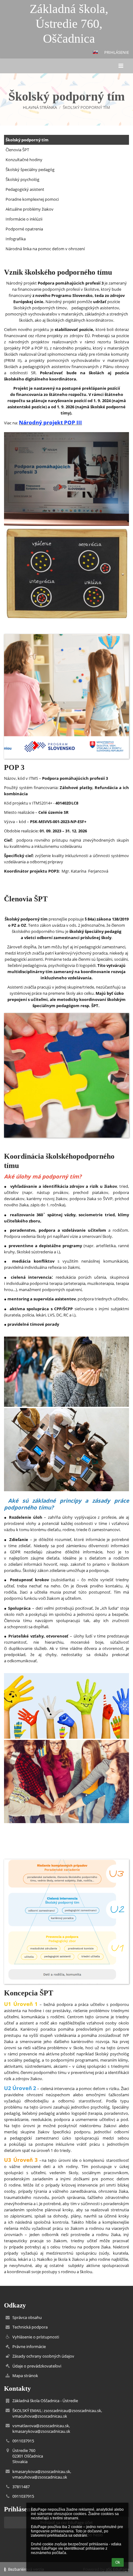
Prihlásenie (117, 52)
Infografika (16, 239)
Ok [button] (118, 2562)
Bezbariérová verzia (26, 2569)
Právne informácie (29, 2346)
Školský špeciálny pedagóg (30, 170)
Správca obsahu (27, 2317)
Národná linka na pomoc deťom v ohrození (45, 249)
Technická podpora (30, 2327)
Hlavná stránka (40, 107)
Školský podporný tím (86, 107)
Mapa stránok (25, 2376)
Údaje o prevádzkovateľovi (37, 2366)
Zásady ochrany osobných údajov (43, 2356)
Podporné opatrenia (24, 229)
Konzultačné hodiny (24, 160)
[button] (95, 52)
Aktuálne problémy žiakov (30, 209)
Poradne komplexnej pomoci (32, 199)
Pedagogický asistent (25, 189)
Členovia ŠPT (17, 150)
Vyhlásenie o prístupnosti (36, 2337)
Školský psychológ (22, 179)
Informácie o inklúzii (24, 219)
